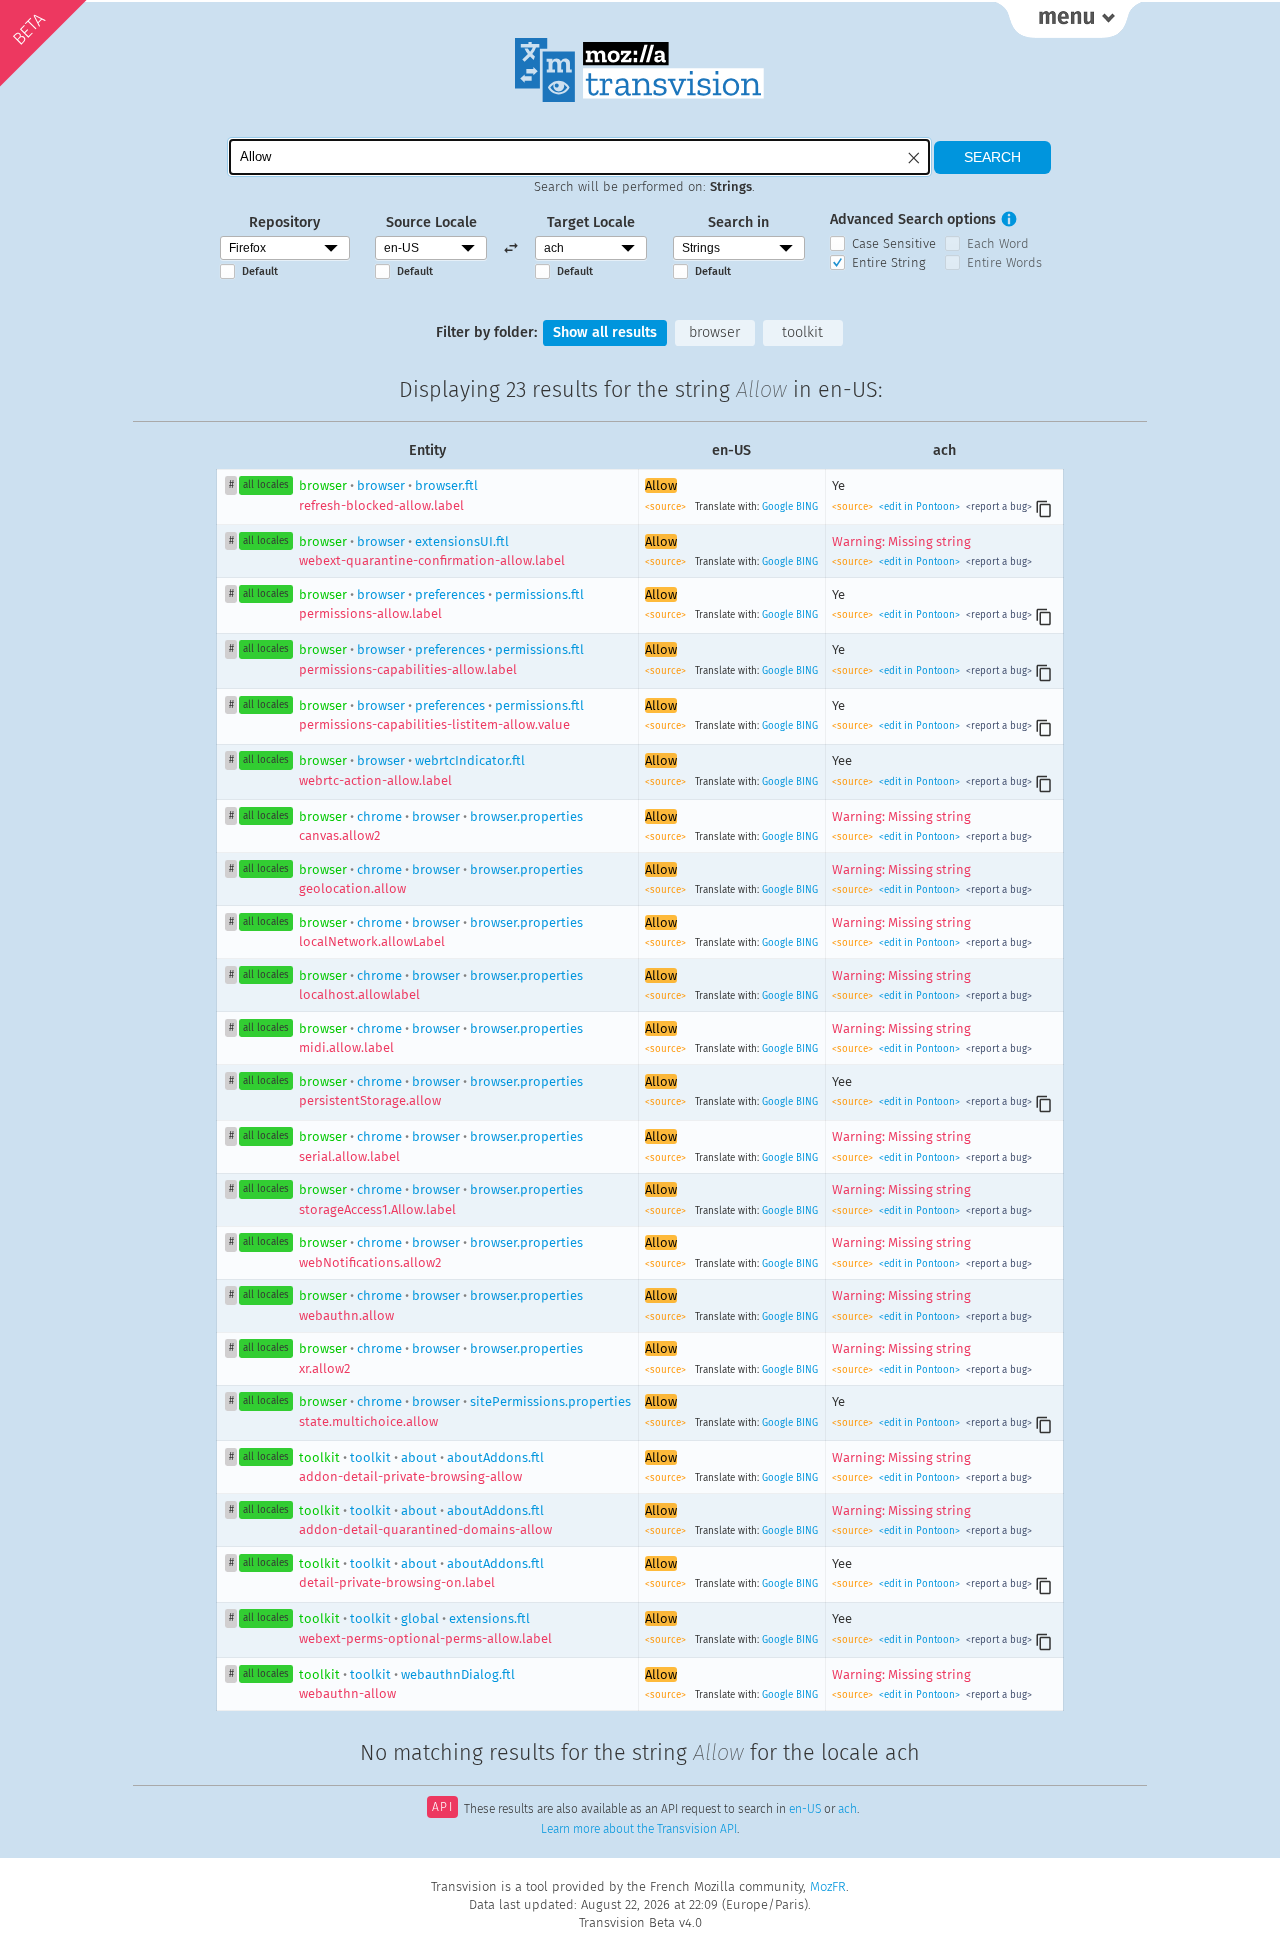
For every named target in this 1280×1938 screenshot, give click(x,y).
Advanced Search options (913, 219)
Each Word (998, 243)
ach (847, 1809)
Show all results (605, 332)
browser (714, 332)
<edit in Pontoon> (919, 507)
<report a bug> (997, 507)
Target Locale (591, 222)
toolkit (802, 332)
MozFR (828, 1886)
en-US (805, 1809)
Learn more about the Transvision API (639, 1829)
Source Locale (431, 222)
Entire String (889, 262)
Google (777, 507)
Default (260, 271)
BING (807, 507)
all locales (266, 485)
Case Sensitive (894, 243)
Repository (284, 222)
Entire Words (1004, 262)
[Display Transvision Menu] (1068, 20)
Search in (738, 222)
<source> (667, 507)
